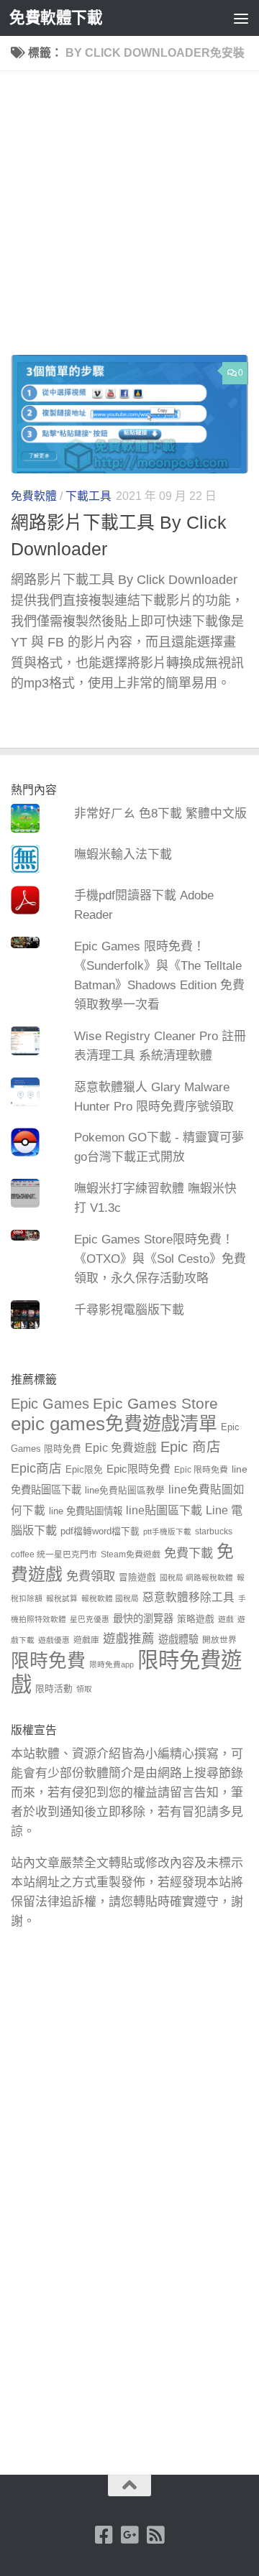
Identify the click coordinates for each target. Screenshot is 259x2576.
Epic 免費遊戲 (121, 1448)
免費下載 (188, 1553)
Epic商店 (36, 1468)
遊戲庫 (86, 1640)
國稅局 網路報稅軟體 (196, 1577)
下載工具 (88, 496)
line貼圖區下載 (164, 1510)
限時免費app (112, 1664)
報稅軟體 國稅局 (110, 1598)
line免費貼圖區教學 (125, 1491)
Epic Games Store (155, 1403)
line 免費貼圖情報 (86, 1511)
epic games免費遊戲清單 (114, 1424)
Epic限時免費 (138, 1469)
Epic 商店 (191, 1447)
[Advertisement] (129, 218)
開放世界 (219, 1640)
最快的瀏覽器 (143, 1618)
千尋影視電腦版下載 (129, 1310)
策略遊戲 (196, 1619)
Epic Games (50, 1404)
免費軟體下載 (56, 18)
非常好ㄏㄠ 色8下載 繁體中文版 (160, 814)
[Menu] (241, 18)
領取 (84, 1689)
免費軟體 (34, 496)
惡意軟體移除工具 (188, 1597)
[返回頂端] (129, 2485)
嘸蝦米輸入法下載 (123, 854)
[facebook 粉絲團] (104, 2535)
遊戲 (226, 1619)
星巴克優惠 (90, 1619)
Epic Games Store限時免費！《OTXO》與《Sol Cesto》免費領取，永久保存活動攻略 (160, 1259)
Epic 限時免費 (201, 1470)
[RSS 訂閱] (155, 2535)
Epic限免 (84, 1470)
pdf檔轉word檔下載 (100, 1532)
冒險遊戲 (137, 1577)
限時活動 (54, 1689)
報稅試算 (62, 1598)
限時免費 (48, 1661)
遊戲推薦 (129, 1639)
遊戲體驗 (178, 1639)
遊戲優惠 (54, 1640)
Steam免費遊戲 (131, 1555)
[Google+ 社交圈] (129, 2535)
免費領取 (91, 1576)
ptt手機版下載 (167, 1532)
